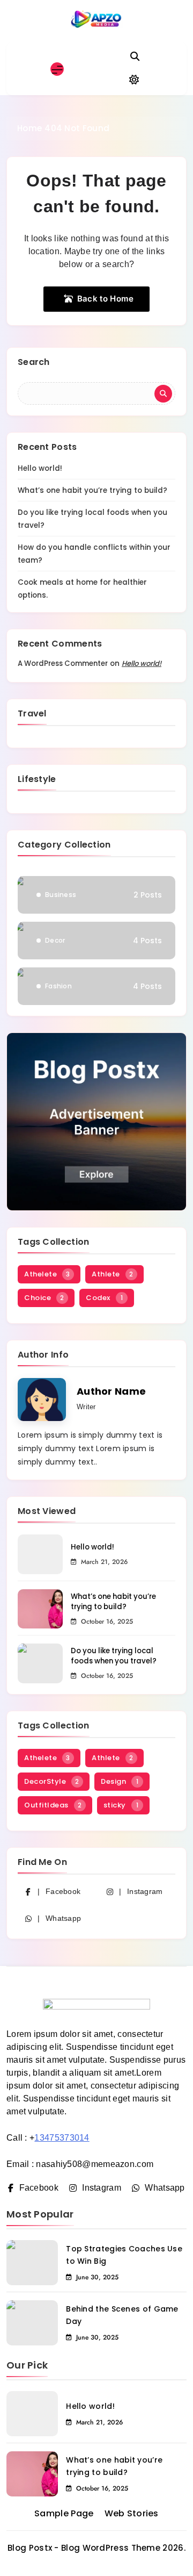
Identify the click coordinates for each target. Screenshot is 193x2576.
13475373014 (62, 2138)
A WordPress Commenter (63, 663)
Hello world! (40, 468)
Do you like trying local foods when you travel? (114, 1656)
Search (34, 362)
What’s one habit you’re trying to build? (92, 490)
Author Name (111, 1391)
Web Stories (132, 2513)
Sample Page (64, 2513)
